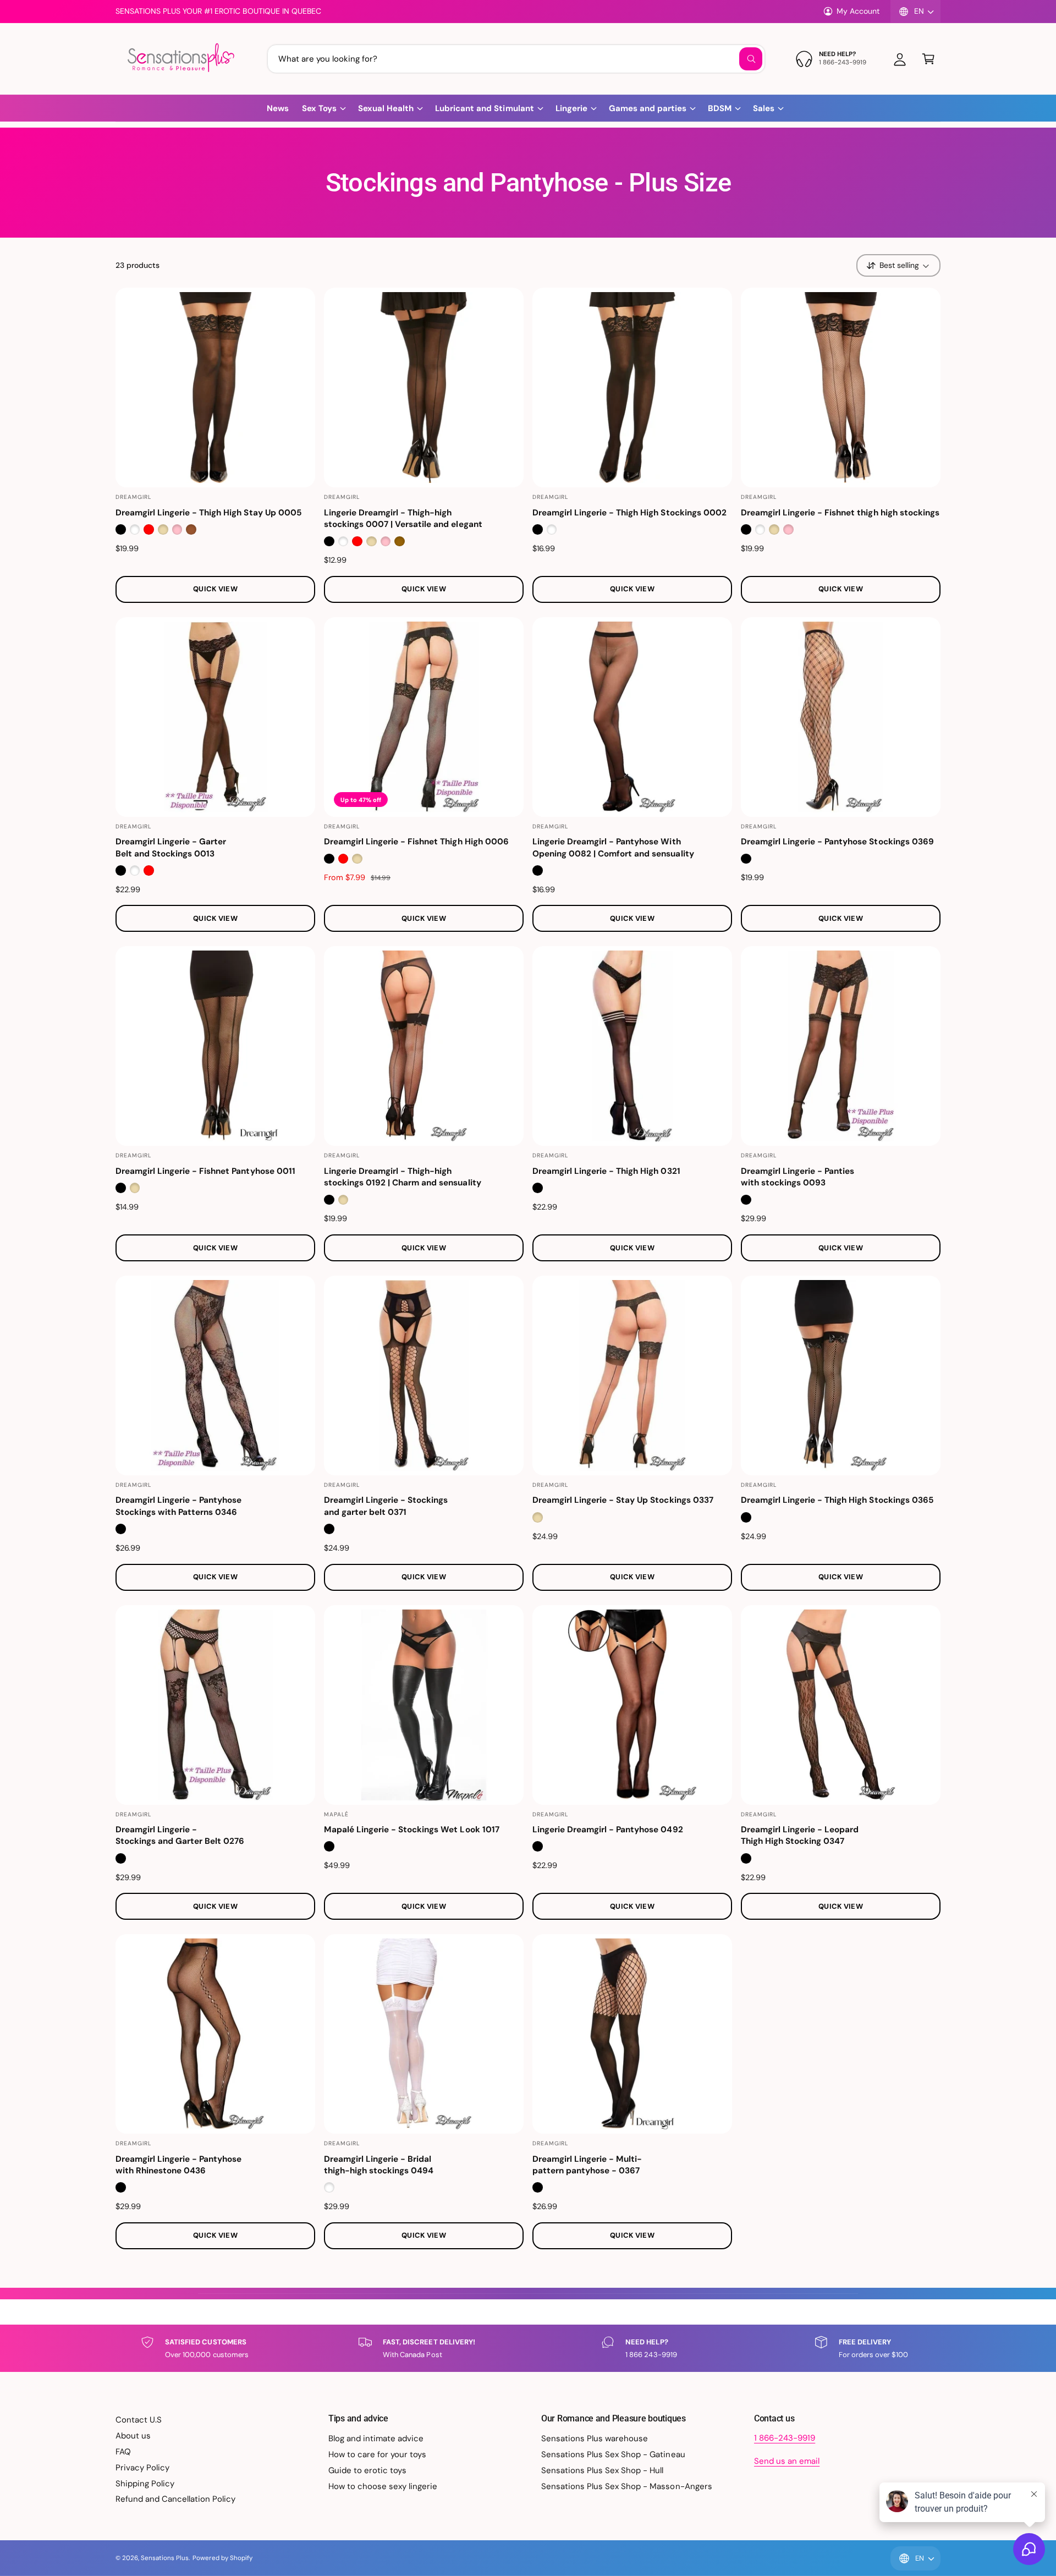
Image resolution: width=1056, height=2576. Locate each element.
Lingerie (571, 108)
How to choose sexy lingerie (383, 2486)
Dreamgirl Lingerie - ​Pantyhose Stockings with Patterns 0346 (178, 1506)
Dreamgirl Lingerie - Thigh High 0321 (606, 1171)
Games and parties (648, 108)
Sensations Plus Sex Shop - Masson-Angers (627, 2486)
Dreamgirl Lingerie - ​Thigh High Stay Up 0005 (209, 513)
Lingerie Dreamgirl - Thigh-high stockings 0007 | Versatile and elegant (403, 518)
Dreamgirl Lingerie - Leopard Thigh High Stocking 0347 (800, 1835)
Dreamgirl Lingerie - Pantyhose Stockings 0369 (837, 842)
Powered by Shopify (222, 2558)
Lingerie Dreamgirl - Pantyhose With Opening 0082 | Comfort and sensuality (613, 847)
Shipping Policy (145, 2484)
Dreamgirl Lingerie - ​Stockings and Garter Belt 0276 (180, 1835)
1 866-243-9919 (785, 2438)
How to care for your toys (377, 2454)
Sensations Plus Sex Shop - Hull (603, 2470)
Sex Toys (319, 108)
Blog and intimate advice (376, 2438)
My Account (858, 11)
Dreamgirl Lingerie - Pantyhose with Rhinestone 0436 (178, 2165)
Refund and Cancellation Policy (175, 2499)
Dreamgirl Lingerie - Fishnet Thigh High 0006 (416, 842)
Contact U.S (139, 2420)
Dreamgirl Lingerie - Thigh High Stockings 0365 (837, 1500)
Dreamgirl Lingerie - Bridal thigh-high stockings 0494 (379, 2165)
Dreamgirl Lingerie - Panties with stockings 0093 (798, 1177)
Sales (764, 108)
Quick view (215, 589)
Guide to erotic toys (367, 2470)
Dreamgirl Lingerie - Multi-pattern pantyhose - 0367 (587, 2165)
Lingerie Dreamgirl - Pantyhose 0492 (608, 1830)
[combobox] (516, 59)
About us (133, 2436)
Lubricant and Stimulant (484, 108)
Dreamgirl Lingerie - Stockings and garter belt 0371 (386, 1506)
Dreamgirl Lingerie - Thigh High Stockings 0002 (629, 513)
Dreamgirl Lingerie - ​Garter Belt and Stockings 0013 (171, 847)
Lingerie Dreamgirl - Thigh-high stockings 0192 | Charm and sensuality (403, 1177)
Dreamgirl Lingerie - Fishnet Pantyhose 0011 (205, 1171)
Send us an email (787, 2461)
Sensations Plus (165, 2558)
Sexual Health (386, 108)
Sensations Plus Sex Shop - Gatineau (613, 2454)
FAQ (123, 2452)
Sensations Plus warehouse (595, 2438)
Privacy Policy (142, 2468)
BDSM (720, 108)
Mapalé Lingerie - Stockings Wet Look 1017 (412, 1830)
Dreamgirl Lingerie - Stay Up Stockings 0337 (623, 1500)
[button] (928, 59)
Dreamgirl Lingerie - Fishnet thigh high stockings (840, 513)
